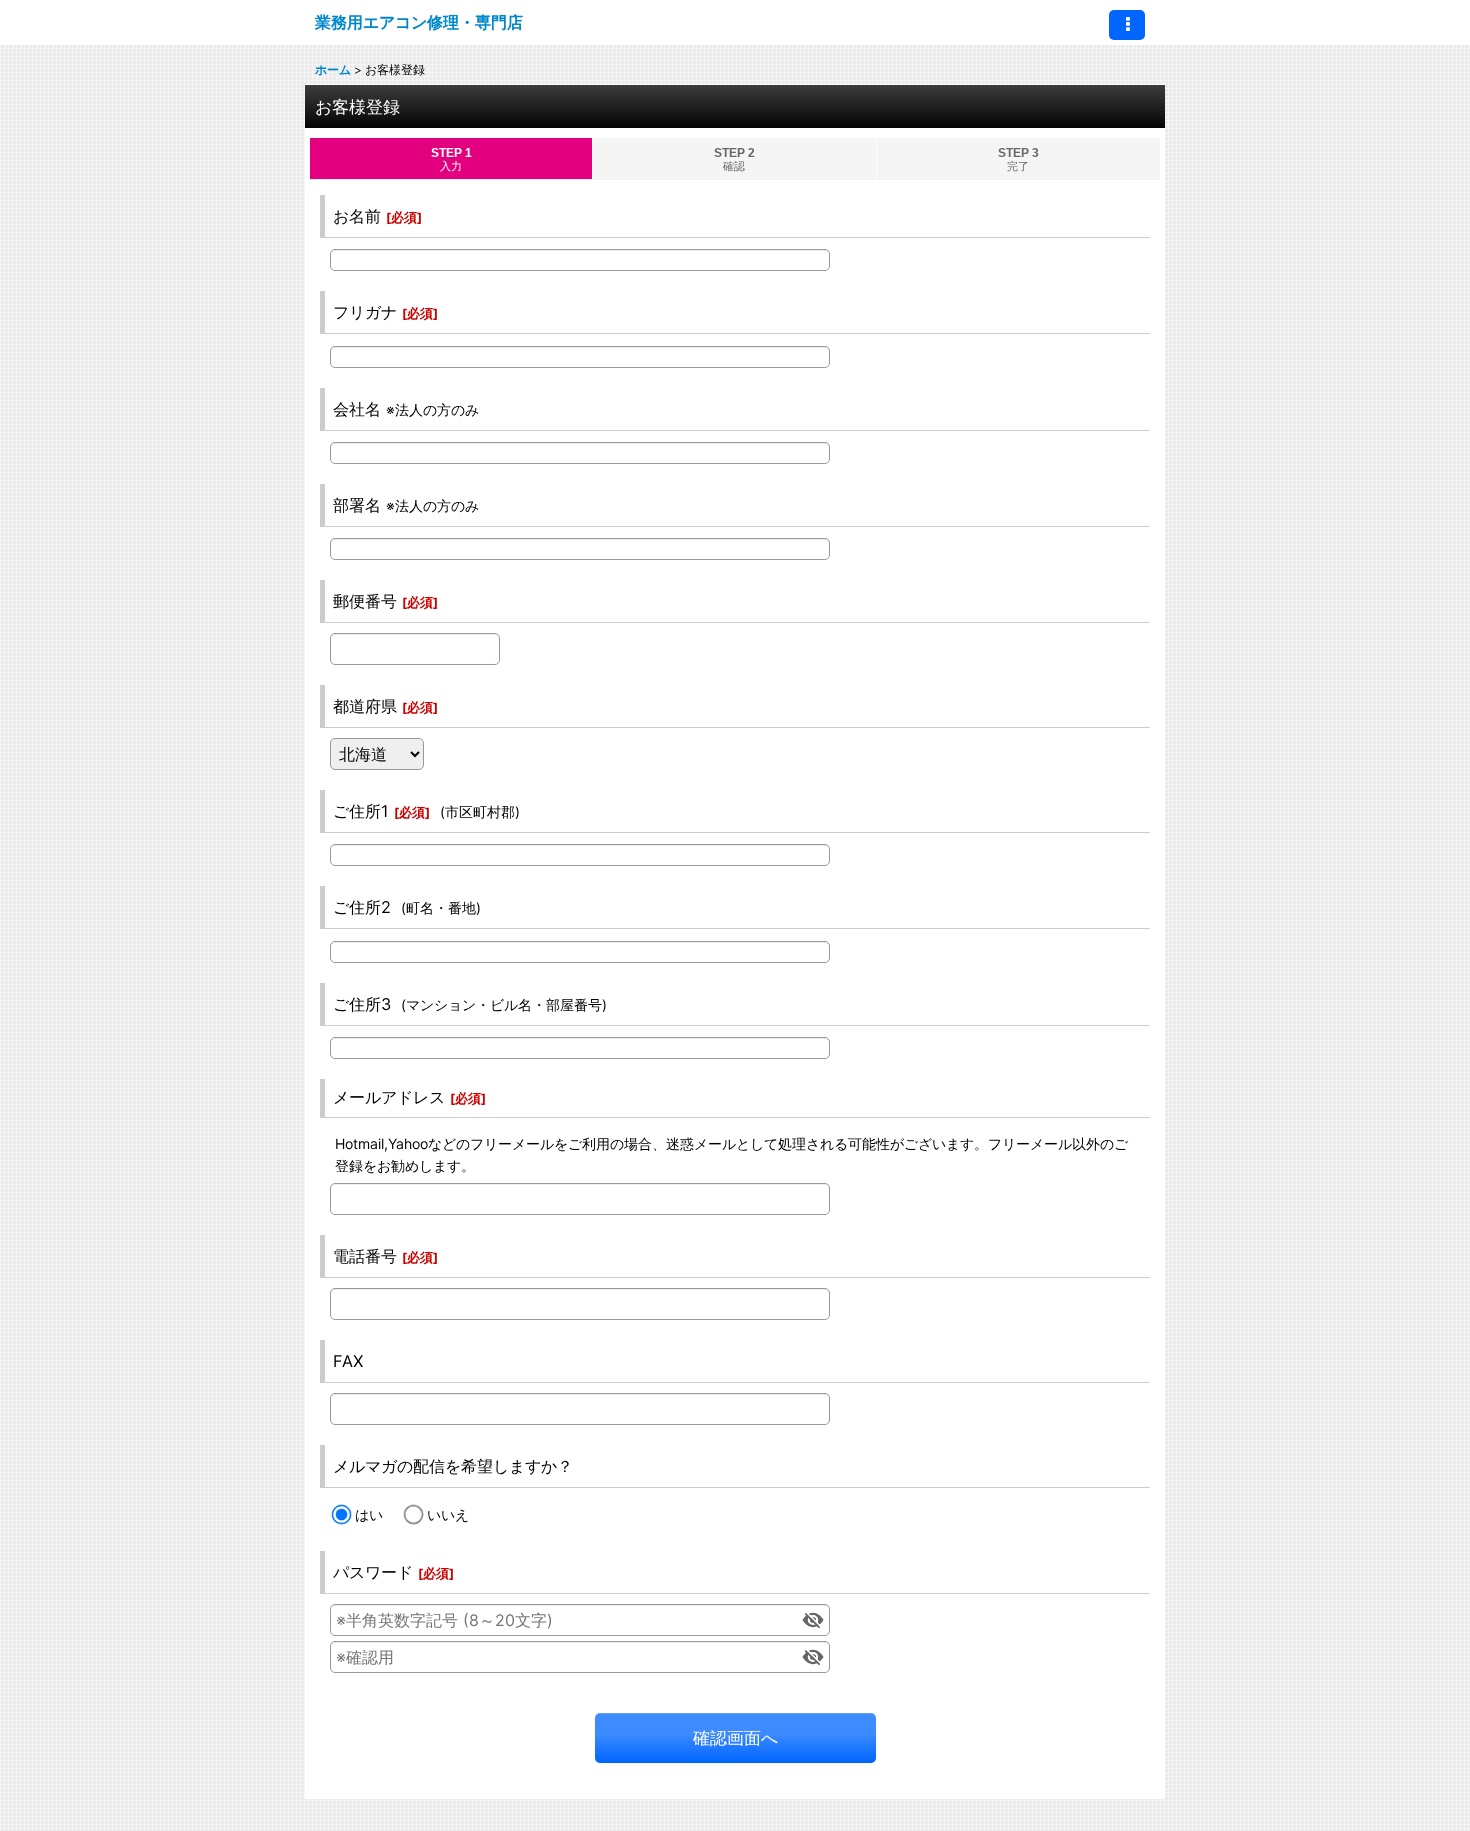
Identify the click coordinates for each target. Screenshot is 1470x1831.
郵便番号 (365, 601)
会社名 (357, 409)
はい (369, 1514)
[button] (1127, 25)
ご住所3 (362, 1004)
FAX (348, 1361)
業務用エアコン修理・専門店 (419, 22)
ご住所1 (361, 811)
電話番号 (365, 1256)
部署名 (357, 505)
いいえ (448, 1514)
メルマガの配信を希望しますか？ (453, 1466)
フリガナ (365, 312)
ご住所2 (362, 907)
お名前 (357, 216)
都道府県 (365, 706)
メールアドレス (389, 1097)
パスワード (373, 1572)
